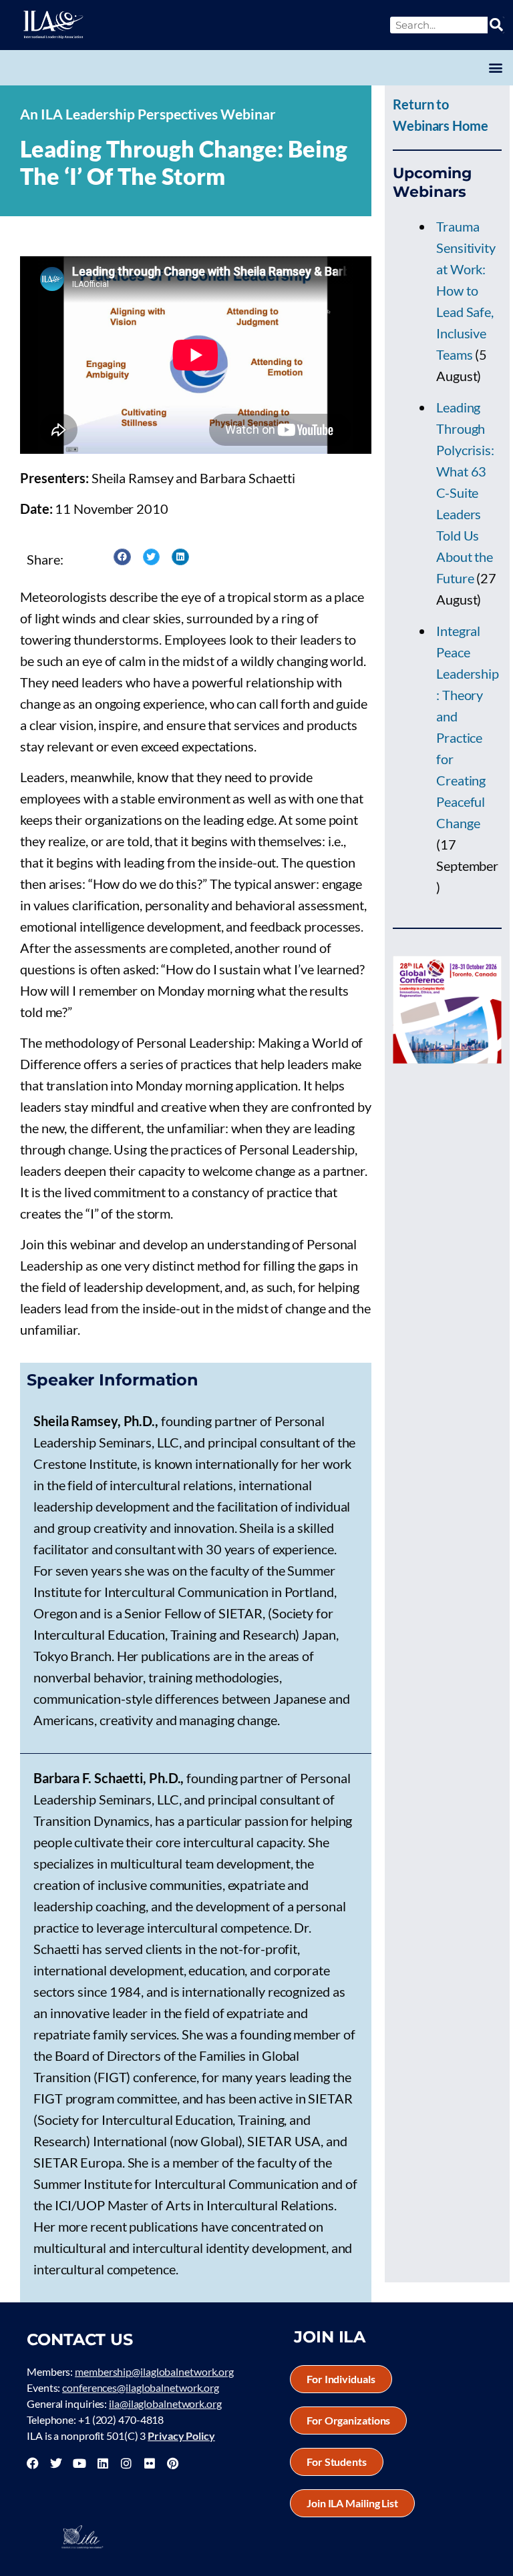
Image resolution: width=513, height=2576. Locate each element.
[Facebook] (33, 2463)
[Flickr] (150, 2463)
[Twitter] (56, 2463)
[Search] (496, 25)
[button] (495, 68)
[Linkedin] (103, 2463)
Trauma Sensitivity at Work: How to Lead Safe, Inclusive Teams (466, 290)
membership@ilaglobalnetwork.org (154, 2371)
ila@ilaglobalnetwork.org (165, 2403)
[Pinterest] (172, 2463)
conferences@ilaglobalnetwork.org (141, 2387)
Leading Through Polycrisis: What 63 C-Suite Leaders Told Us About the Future (465, 493)
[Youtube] (79, 2463)
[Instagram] (126, 2463)
